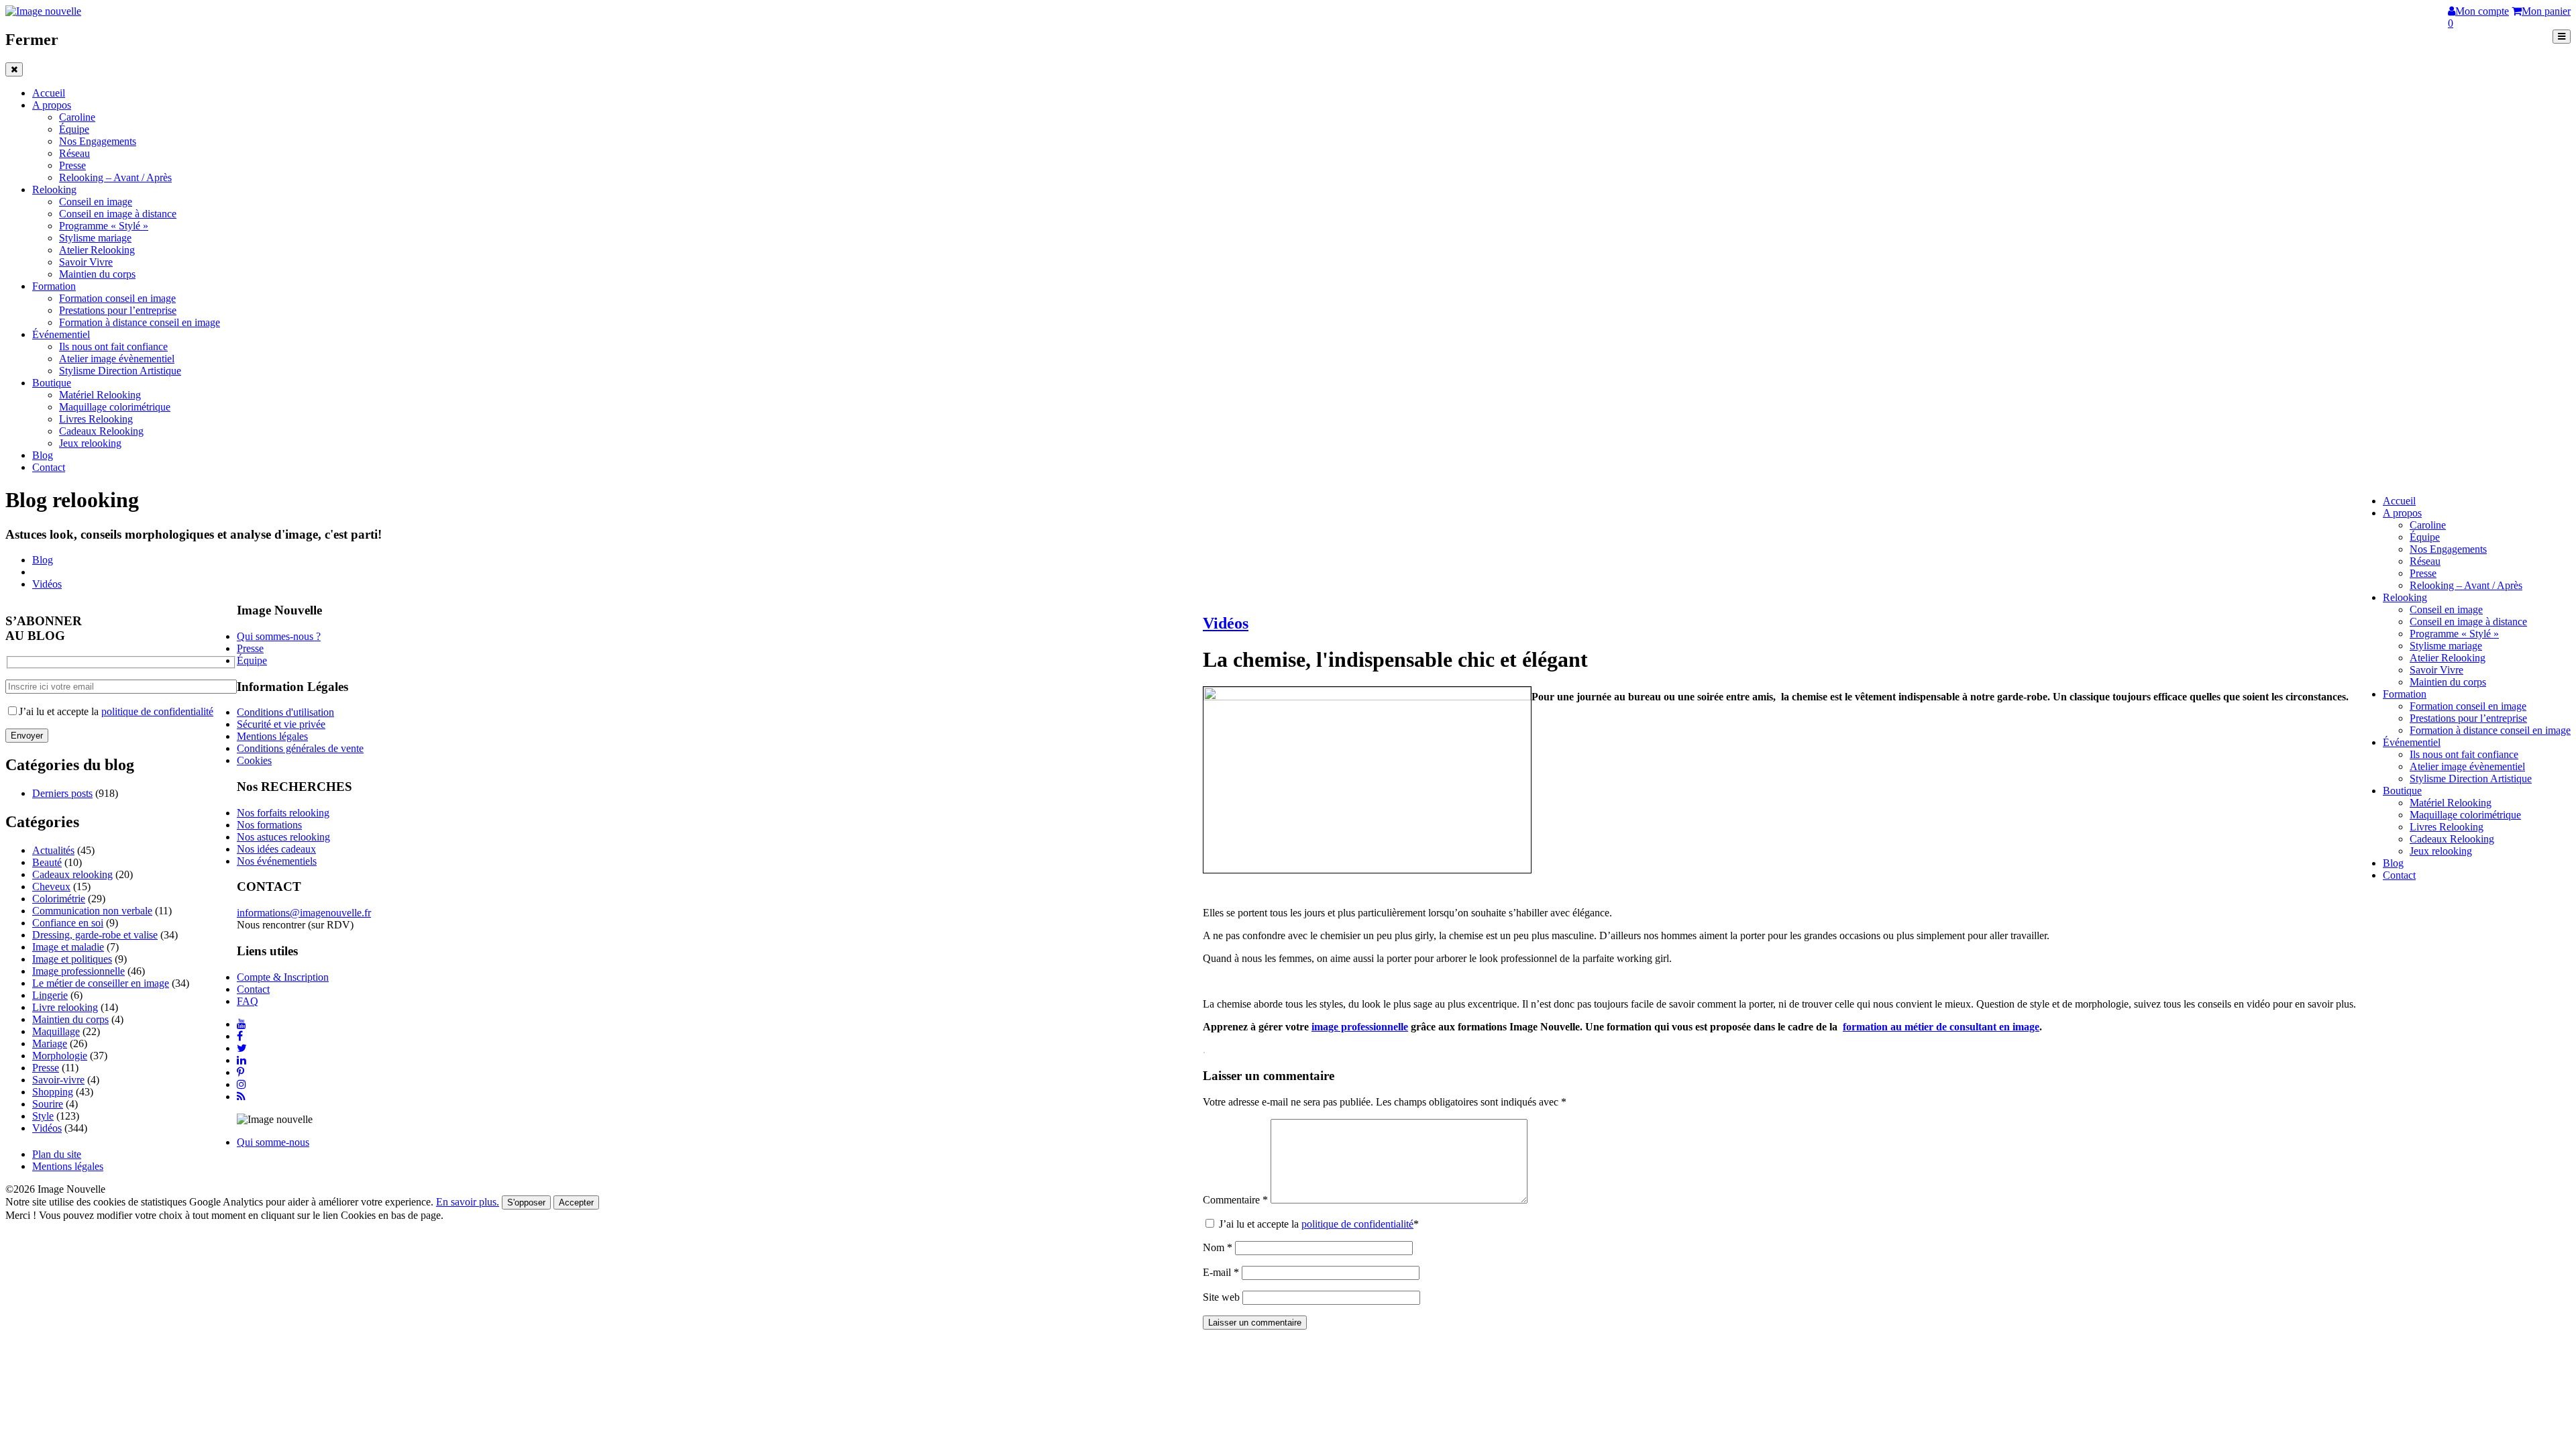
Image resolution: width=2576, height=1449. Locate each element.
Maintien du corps (97, 274)
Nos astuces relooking (283, 837)
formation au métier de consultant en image (1941, 1027)
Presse (72, 165)
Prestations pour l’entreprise (118, 310)
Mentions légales (272, 736)
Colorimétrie (59, 899)
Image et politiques (72, 959)
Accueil (49, 93)
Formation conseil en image (117, 298)
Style (43, 1116)
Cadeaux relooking (72, 874)
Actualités (53, 850)
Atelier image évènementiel (117, 359)
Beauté (47, 862)
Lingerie (50, 995)
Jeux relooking (90, 443)
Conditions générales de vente (300, 748)
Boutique (52, 383)
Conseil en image (96, 202)
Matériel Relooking (100, 395)
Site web (1221, 1297)
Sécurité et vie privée (281, 724)
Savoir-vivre (58, 1080)
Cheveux (51, 887)
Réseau (74, 153)
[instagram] (241, 1084)
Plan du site (57, 1154)
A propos (52, 105)
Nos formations (269, 825)
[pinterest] (240, 1072)
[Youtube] (241, 1024)
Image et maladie (68, 947)
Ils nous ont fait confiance (113, 346)
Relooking (54, 190)
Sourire (48, 1104)
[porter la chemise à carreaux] (1367, 697)
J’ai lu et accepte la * (1318, 1224)
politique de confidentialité (1357, 1224)
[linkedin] (241, 1060)
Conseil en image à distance (118, 214)
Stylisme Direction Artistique (120, 371)
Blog (43, 455)
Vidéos (47, 584)
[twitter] (242, 1048)
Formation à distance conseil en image (140, 322)
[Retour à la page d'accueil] (43, 11)
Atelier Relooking (97, 250)
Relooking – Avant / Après (115, 177)
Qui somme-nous (273, 1142)
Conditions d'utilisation (285, 712)
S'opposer (526, 1202)
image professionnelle (1360, 1027)
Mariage (50, 1043)
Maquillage (56, 1031)
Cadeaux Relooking (101, 431)
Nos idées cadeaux (276, 849)
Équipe (74, 129)
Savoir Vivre (86, 262)
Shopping (53, 1092)
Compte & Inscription (283, 977)
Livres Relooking (96, 419)
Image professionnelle (78, 971)
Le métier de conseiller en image (101, 983)
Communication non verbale (92, 911)
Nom (1218, 1247)
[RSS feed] (241, 1096)
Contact (49, 467)
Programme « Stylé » (104, 226)
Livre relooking (65, 1007)
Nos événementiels (277, 861)
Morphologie (60, 1056)
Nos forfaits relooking (283, 813)
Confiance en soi (68, 923)
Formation (54, 286)
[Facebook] (240, 1036)
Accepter (576, 1202)
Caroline (77, 117)
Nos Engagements (98, 141)
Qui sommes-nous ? (279, 636)
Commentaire (1235, 1200)
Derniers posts (62, 793)
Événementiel (61, 334)
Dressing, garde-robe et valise (95, 935)
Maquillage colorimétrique (115, 407)
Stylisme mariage (95, 238)
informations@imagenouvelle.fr (304, 913)
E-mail (1221, 1272)
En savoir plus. (468, 1202)
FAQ (248, 1001)
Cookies (254, 760)
